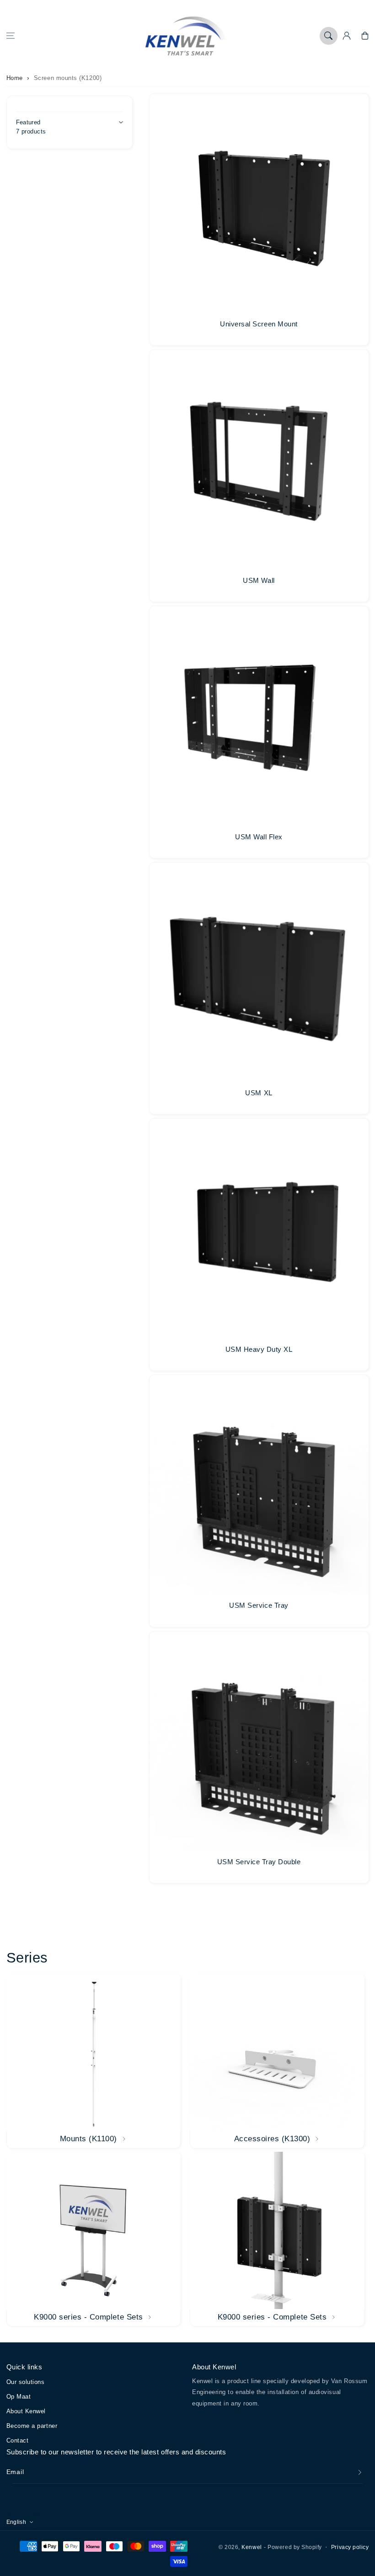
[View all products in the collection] (94, 2061)
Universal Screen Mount (259, 324)
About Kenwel (26, 2411)
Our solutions (26, 2382)
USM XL (259, 1093)
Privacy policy (350, 2547)
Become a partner (32, 2426)
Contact (18, 2440)
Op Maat (19, 2397)
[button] (11, 36)
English (16, 2522)
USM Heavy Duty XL (259, 1349)
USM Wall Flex (259, 837)
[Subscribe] (360, 2472)
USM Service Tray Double (259, 1862)
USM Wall (259, 580)
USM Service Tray (259, 1605)
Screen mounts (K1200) (68, 78)
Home (15, 78)
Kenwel (252, 2547)
